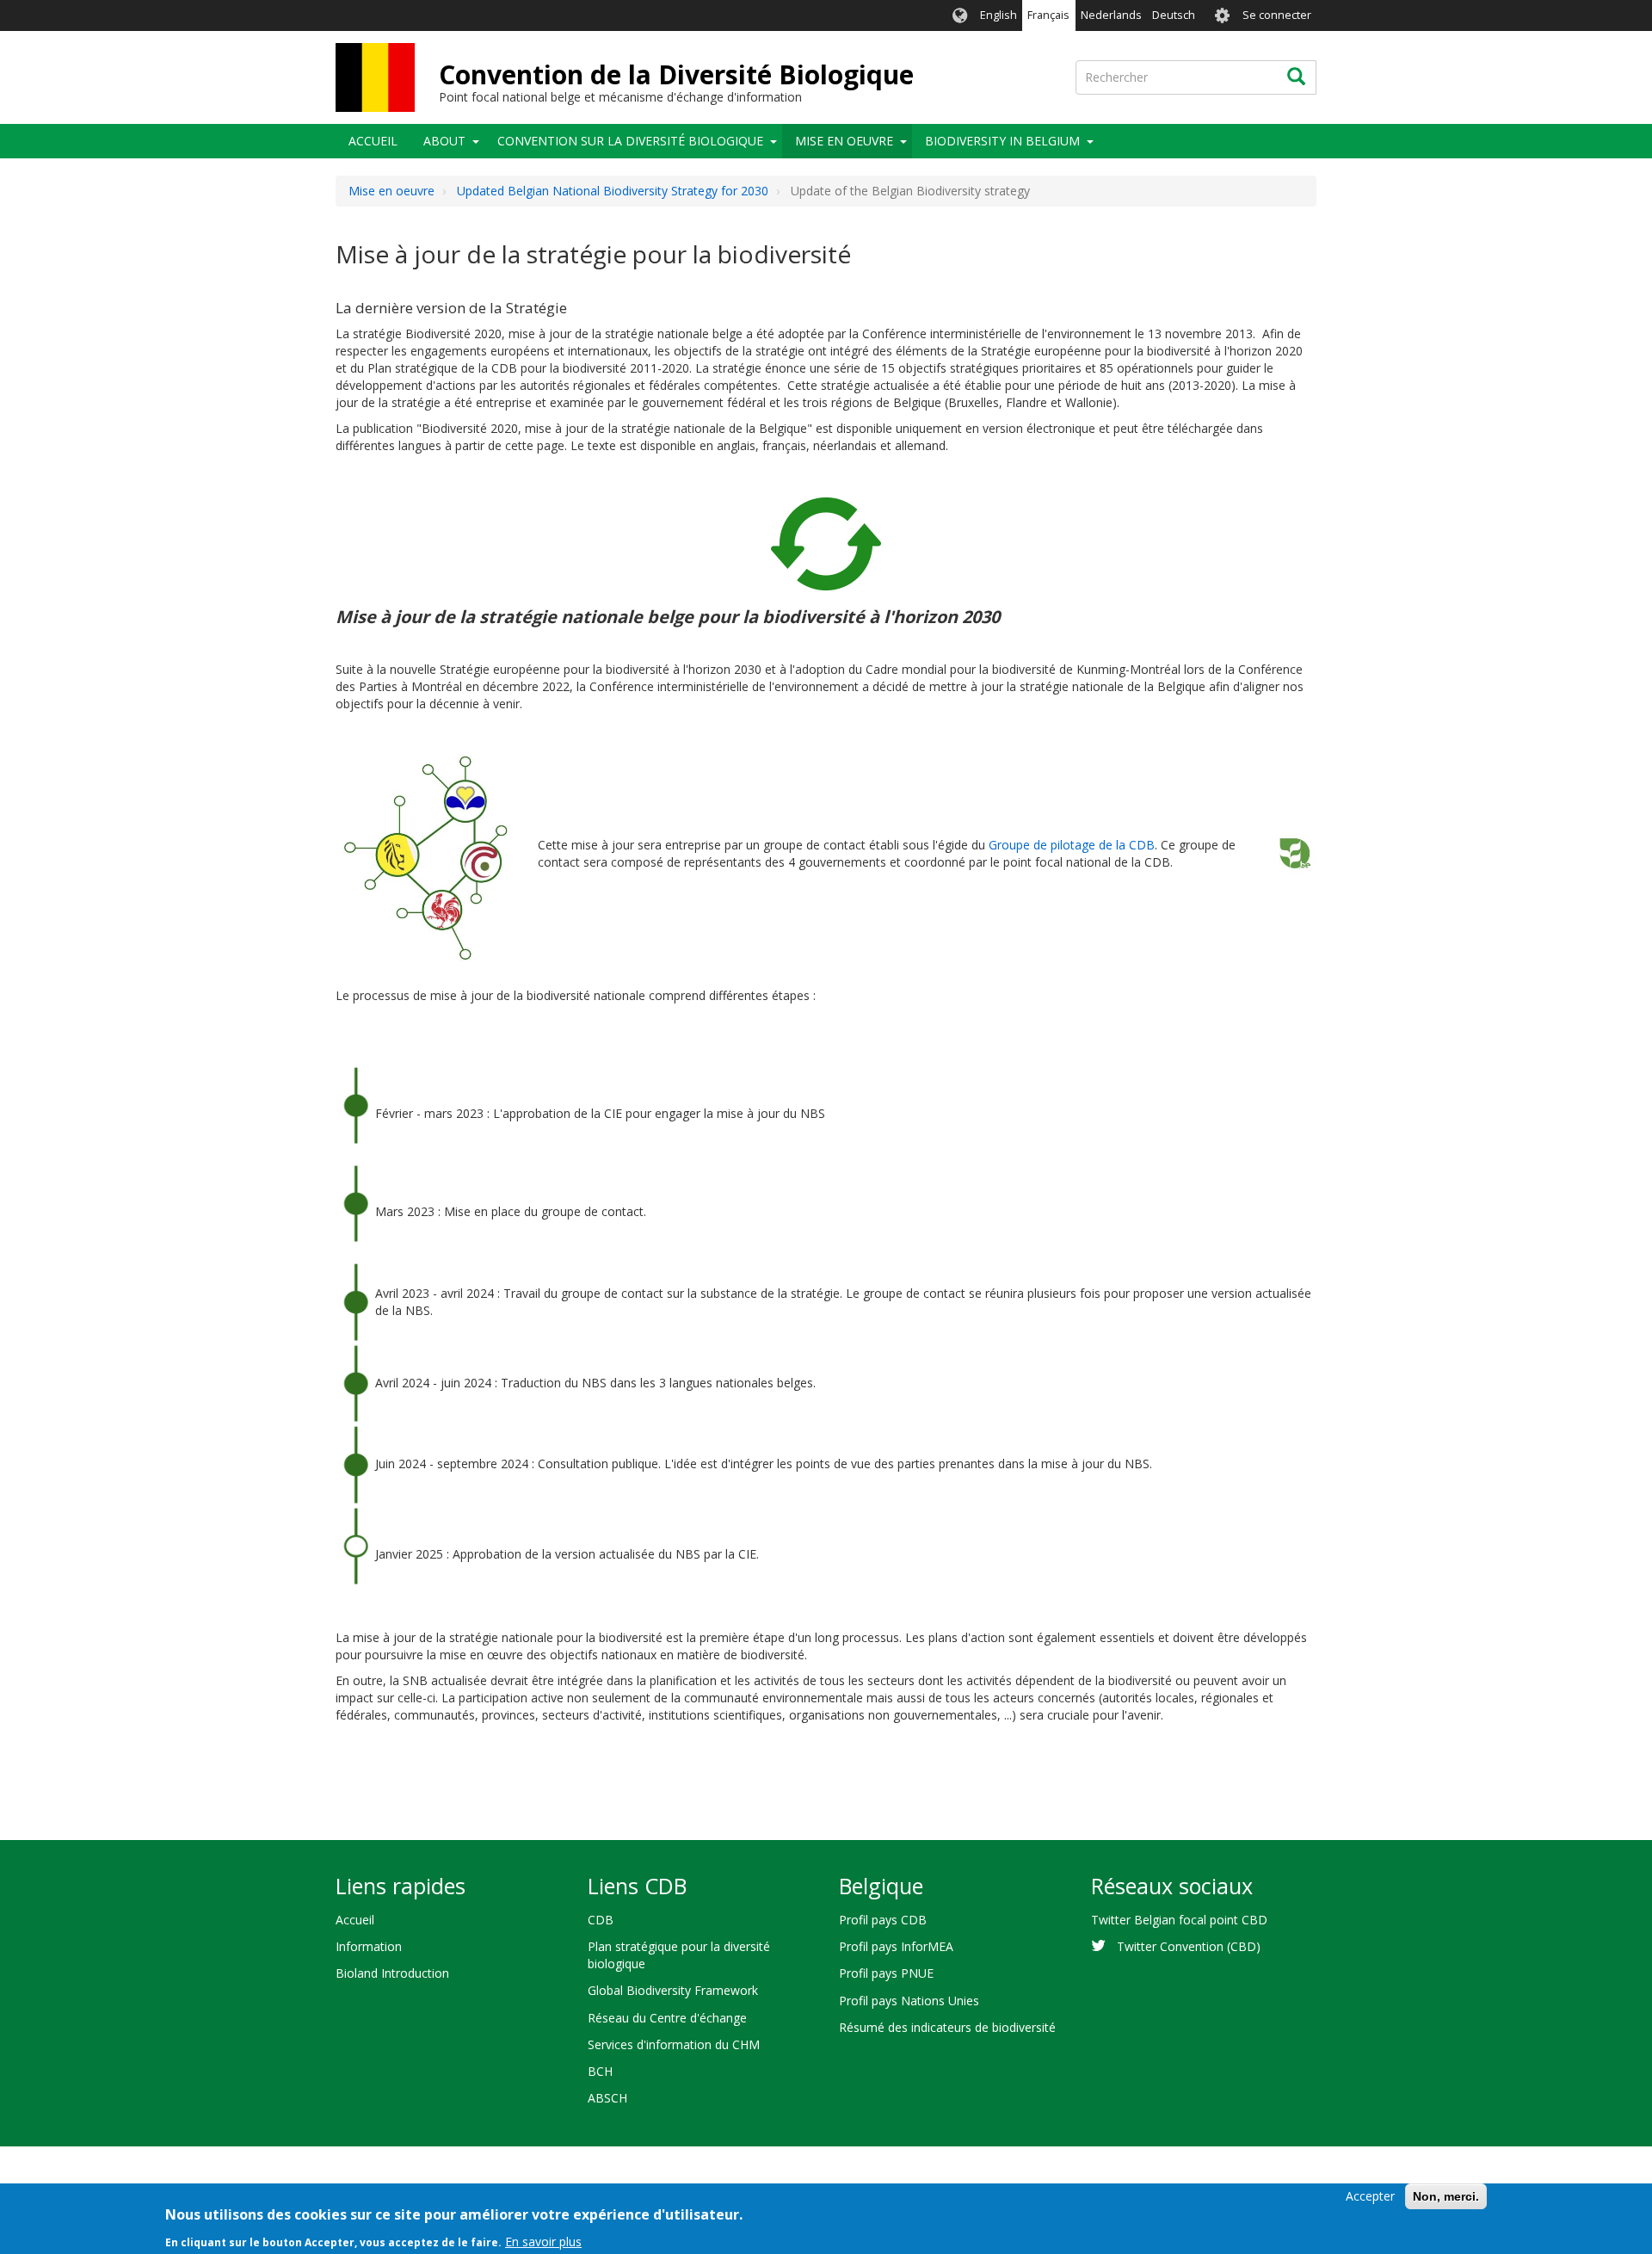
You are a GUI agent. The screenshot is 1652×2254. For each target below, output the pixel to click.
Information (369, 1946)
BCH (600, 2071)
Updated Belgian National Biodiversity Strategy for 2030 (613, 191)
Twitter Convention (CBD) (1189, 1946)
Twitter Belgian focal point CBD (1179, 1920)
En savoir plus (543, 2241)
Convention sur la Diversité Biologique (630, 141)
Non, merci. (1446, 2196)
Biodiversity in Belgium (1002, 141)
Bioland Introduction (392, 1973)
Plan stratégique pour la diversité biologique (679, 1955)
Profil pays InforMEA (896, 1946)
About (444, 141)
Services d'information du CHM (674, 2044)
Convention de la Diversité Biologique (676, 74)
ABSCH (607, 2098)
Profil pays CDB (883, 1920)
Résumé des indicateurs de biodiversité (947, 2027)
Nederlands (1111, 15)
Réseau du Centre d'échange (667, 2018)
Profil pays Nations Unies (909, 2001)
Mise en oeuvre (844, 141)
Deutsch (1174, 15)
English (999, 15)
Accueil (373, 141)
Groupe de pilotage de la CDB (1072, 845)
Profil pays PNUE (886, 1973)
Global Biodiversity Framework (673, 1990)
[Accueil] (375, 77)
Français (1048, 15)
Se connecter (1277, 15)
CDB (601, 1920)
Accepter (1370, 2196)
